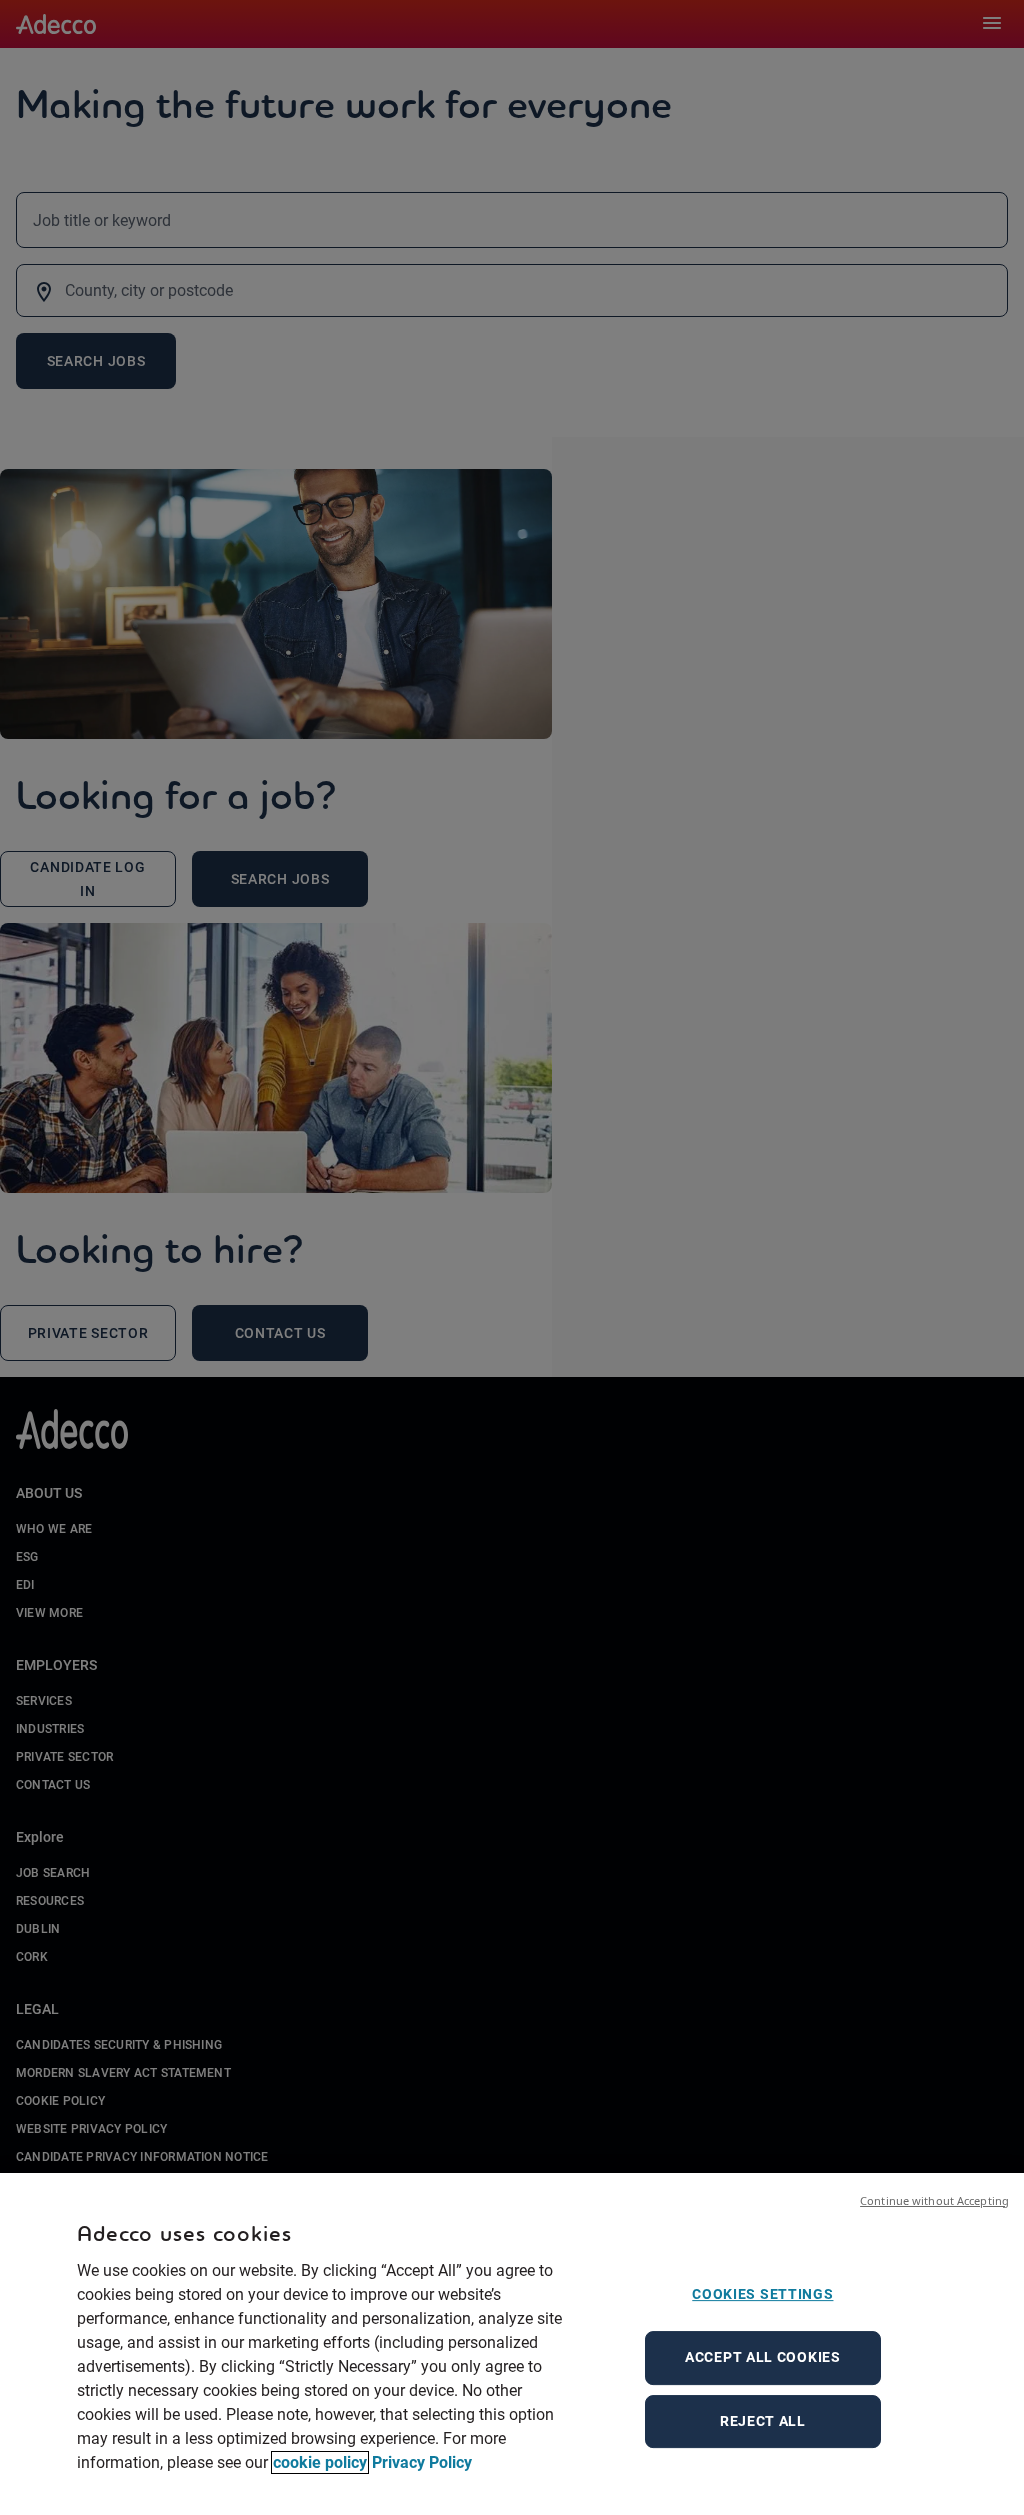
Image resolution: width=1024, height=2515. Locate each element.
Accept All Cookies (763, 2357)
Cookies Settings (762, 2294)
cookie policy (320, 2462)
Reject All (763, 2421)
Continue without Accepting (934, 2200)
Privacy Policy (422, 2462)
